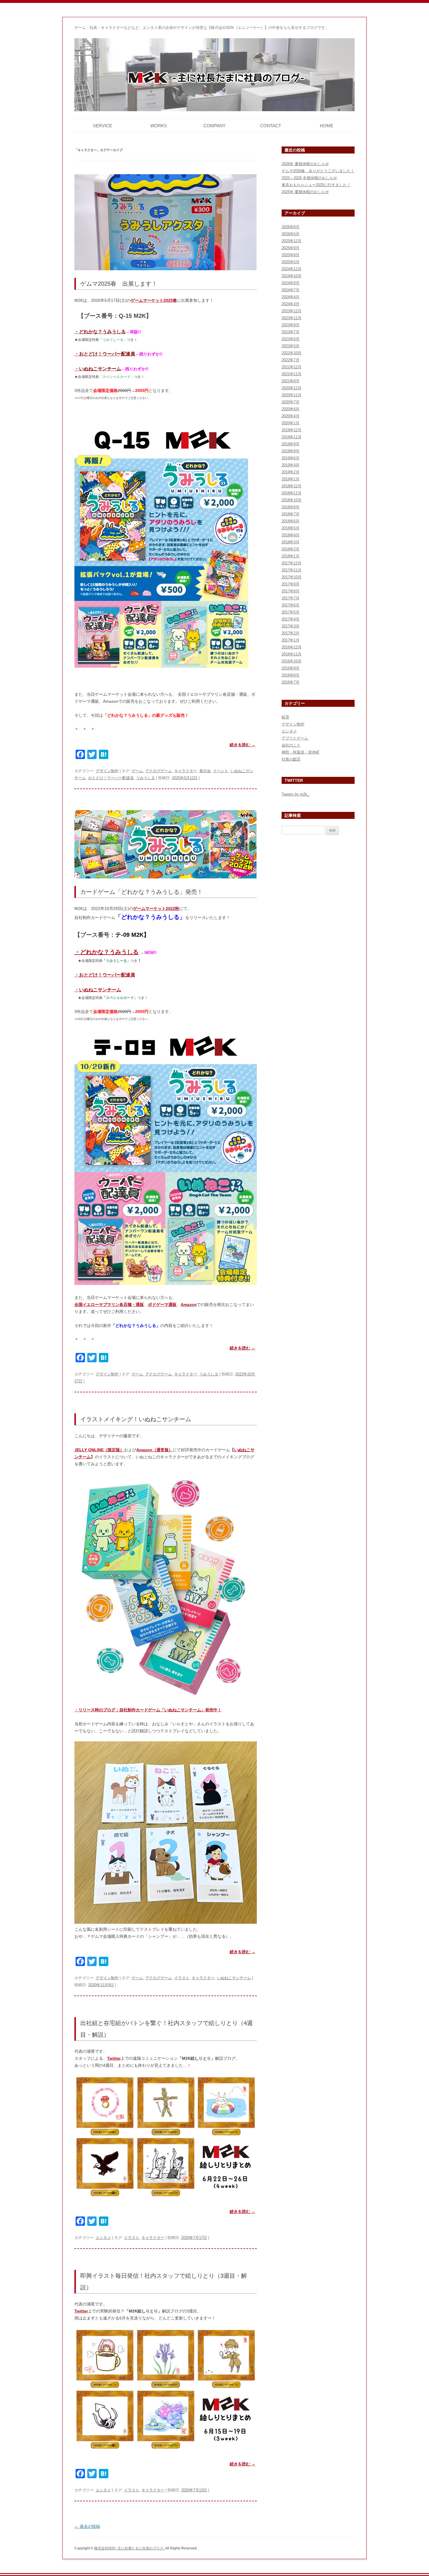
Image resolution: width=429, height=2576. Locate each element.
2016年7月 (291, 682)
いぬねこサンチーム (234, 1978)
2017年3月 (291, 626)
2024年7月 (291, 290)
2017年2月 (291, 633)
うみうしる (145, 778)
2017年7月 (291, 598)
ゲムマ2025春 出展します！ (119, 284)
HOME (327, 126)
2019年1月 (291, 479)
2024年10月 (292, 276)
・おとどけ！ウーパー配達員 (105, 975)
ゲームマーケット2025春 (154, 300)
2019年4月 (291, 465)
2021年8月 (291, 381)
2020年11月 (292, 395)
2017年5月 (291, 612)
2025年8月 (291, 255)
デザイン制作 (107, 771)
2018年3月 (291, 542)
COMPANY (214, 126)
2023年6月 (291, 339)
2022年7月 (291, 360)
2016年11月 (292, 654)
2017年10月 (292, 577)
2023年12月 (292, 311)
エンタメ (103, 2238)
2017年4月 (291, 619)
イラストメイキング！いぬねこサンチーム (136, 1419)
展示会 (205, 771)
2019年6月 (291, 458)
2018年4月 (291, 535)
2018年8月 (291, 507)
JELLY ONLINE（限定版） (99, 1450)
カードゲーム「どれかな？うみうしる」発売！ (142, 892)
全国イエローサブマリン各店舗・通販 (109, 1304)
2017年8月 (291, 591)
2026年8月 (291, 227)
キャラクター (186, 771)
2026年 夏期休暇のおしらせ (305, 164)
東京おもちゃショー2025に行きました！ (316, 185)
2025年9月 (291, 248)
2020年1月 (291, 423)
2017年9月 (291, 584)
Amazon (189, 1304)
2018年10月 (292, 500)
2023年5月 (291, 346)
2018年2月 (291, 549)
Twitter (114, 2058)
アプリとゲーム (295, 738)
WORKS (159, 126)
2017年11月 (292, 570)
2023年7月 (291, 332)
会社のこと (291, 745)
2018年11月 (292, 493)
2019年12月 (292, 430)
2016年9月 (291, 668)
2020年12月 (292, 388)
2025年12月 (292, 241)
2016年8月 (291, 675)
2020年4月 (291, 416)
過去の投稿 (87, 2526)
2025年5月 (291, 262)
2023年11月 (292, 318)
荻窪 (285, 717)
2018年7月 (291, 514)
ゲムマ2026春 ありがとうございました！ (318, 171)
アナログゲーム (159, 771)
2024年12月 (292, 269)
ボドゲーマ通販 (162, 1304)
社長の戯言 (291, 759)
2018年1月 (291, 556)
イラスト (182, 1978)
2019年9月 (291, 444)
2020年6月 (291, 409)
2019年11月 (292, 437)
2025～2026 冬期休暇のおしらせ (309, 178)
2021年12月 (292, 367)
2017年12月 (292, 563)
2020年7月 (291, 402)
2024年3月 (291, 304)
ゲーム (137, 771)
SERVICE (102, 126)
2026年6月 (291, 234)
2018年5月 (291, 528)
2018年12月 (292, 486)
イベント (221, 771)
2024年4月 (291, 297)
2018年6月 (291, 521)
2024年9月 (291, 283)
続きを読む (243, 745)
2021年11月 (292, 374)
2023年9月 (291, 325)
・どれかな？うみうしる (107, 952)
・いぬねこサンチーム (98, 990)
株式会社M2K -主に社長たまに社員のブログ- (130, 2548)
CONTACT (271, 126)
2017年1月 (291, 640)
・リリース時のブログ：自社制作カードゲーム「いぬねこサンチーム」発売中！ (148, 1710)
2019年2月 (291, 472)
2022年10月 (292, 353)
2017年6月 (291, 605)
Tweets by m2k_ (295, 794)
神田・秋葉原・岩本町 (301, 752)
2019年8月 (291, 451)
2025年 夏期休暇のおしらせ (305, 192)
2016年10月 (292, 661)
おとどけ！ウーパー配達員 (111, 778)
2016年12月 (292, 647)
